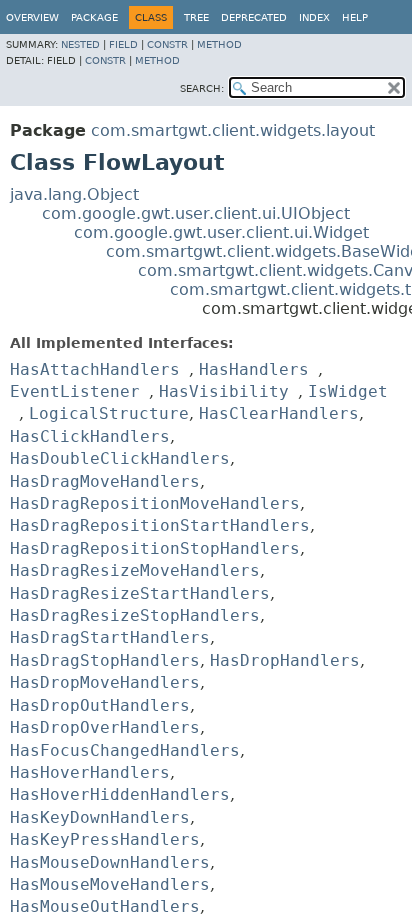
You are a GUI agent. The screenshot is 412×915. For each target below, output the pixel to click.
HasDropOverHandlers (105, 727)
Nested (80, 44)
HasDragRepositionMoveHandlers (155, 503)
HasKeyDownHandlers (100, 817)
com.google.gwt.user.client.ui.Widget (221, 232)
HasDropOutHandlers (100, 705)
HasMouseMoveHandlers (110, 884)
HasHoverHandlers (90, 772)
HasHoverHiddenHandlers (120, 794)
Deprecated (254, 17)
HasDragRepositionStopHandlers (155, 548)
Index (314, 17)
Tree (196, 17)
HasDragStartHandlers (110, 637)
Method (219, 44)
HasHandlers (254, 369)
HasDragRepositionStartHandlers (160, 525)
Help (355, 17)
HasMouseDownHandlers (110, 862)
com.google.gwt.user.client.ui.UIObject (196, 213)
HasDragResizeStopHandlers (135, 615)
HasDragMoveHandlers (105, 481)
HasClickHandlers (90, 436)
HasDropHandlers (285, 660)
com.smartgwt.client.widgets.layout (233, 130)
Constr (167, 44)
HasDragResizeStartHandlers (140, 593)
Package (94, 17)
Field (123, 44)
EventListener (75, 391)
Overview (32, 17)
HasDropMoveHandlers (105, 682)
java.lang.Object (74, 194)
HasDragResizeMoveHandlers (135, 570)
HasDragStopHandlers (105, 660)
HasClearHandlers (279, 413)
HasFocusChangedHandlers (125, 750)
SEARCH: (202, 88)
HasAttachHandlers (95, 369)
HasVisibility (224, 391)
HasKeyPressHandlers (105, 839)
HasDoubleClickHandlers (120, 458)
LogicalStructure (109, 413)
